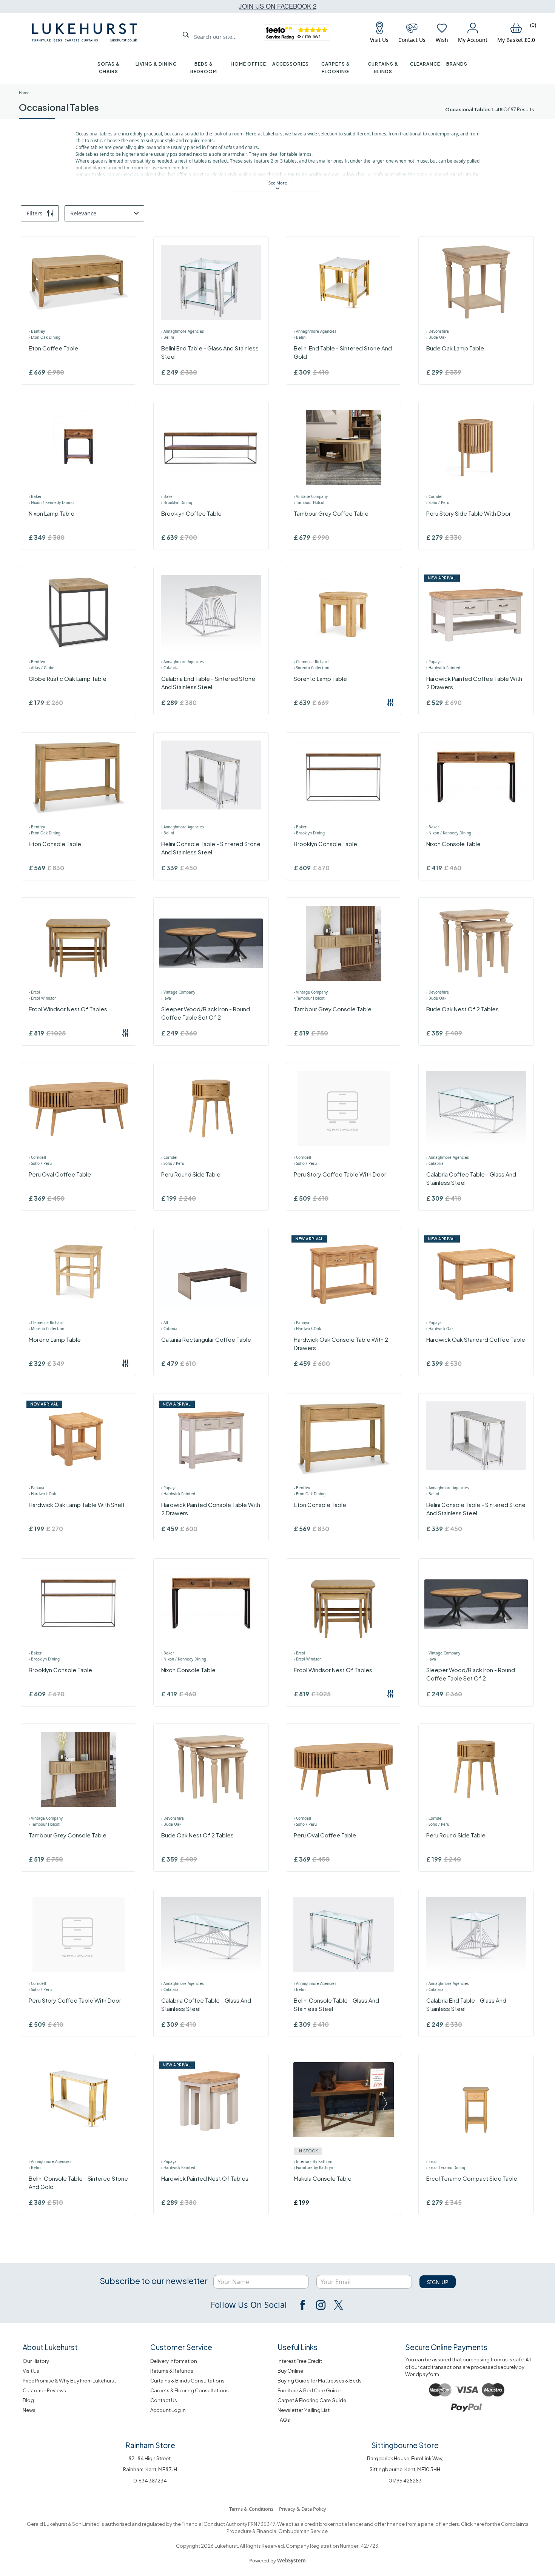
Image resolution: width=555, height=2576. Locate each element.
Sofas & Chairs (109, 68)
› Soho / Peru (438, 502)
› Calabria (170, 668)
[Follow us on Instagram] (321, 2305)
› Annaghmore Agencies (183, 331)
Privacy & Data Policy (303, 2509)
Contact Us (164, 2400)
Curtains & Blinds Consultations (187, 2381)
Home (24, 93)
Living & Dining (156, 64)
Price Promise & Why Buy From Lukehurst (69, 2381)
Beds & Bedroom (204, 68)
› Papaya (434, 662)
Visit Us (31, 2371)
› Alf (165, 1323)
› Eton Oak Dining (45, 337)
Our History (36, 2361)
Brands (457, 64)
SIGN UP (438, 2282)
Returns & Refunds (172, 2371)
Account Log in (168, 2410)
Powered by (277, 2561)
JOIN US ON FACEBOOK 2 (277, 6)
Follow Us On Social (249, 2304)
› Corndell (435, 496)
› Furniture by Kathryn (313, 2167)
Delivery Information (174, 2361)
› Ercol (34, 992)
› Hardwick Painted (443, 668)
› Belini (168, 337)
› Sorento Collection (311, 668)
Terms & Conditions (251, 2509)
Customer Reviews (44, 2390)
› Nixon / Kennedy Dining (51, 502)
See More (278, 183)
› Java (166, 998)
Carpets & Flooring (336, 68)
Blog (28, 2400)
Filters (34, 213)
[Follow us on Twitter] (338, 2305)
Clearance (425, 64)
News (29, 2410)
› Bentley (37, 331)
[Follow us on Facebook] (303, 2305)
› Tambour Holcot (309, 502)
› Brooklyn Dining (177, 502)
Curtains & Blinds (383, 68)
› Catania (169, 1329)
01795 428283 (405, 2481)
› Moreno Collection (46, 1329)
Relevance (83, 213)
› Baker (35, 496)
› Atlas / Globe (42, 668)
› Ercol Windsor (42, 998)
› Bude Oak (436, 337)
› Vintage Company (311, 496)
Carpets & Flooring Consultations (190, 2390)
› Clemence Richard (311, 662)
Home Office (248, 64)
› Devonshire (438, 331)
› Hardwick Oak (307, 1329)
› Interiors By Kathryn (313, 2161)
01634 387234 (150, 2481)
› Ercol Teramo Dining (446, 2167)
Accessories (291, 64)
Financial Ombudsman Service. (292, 2531)
